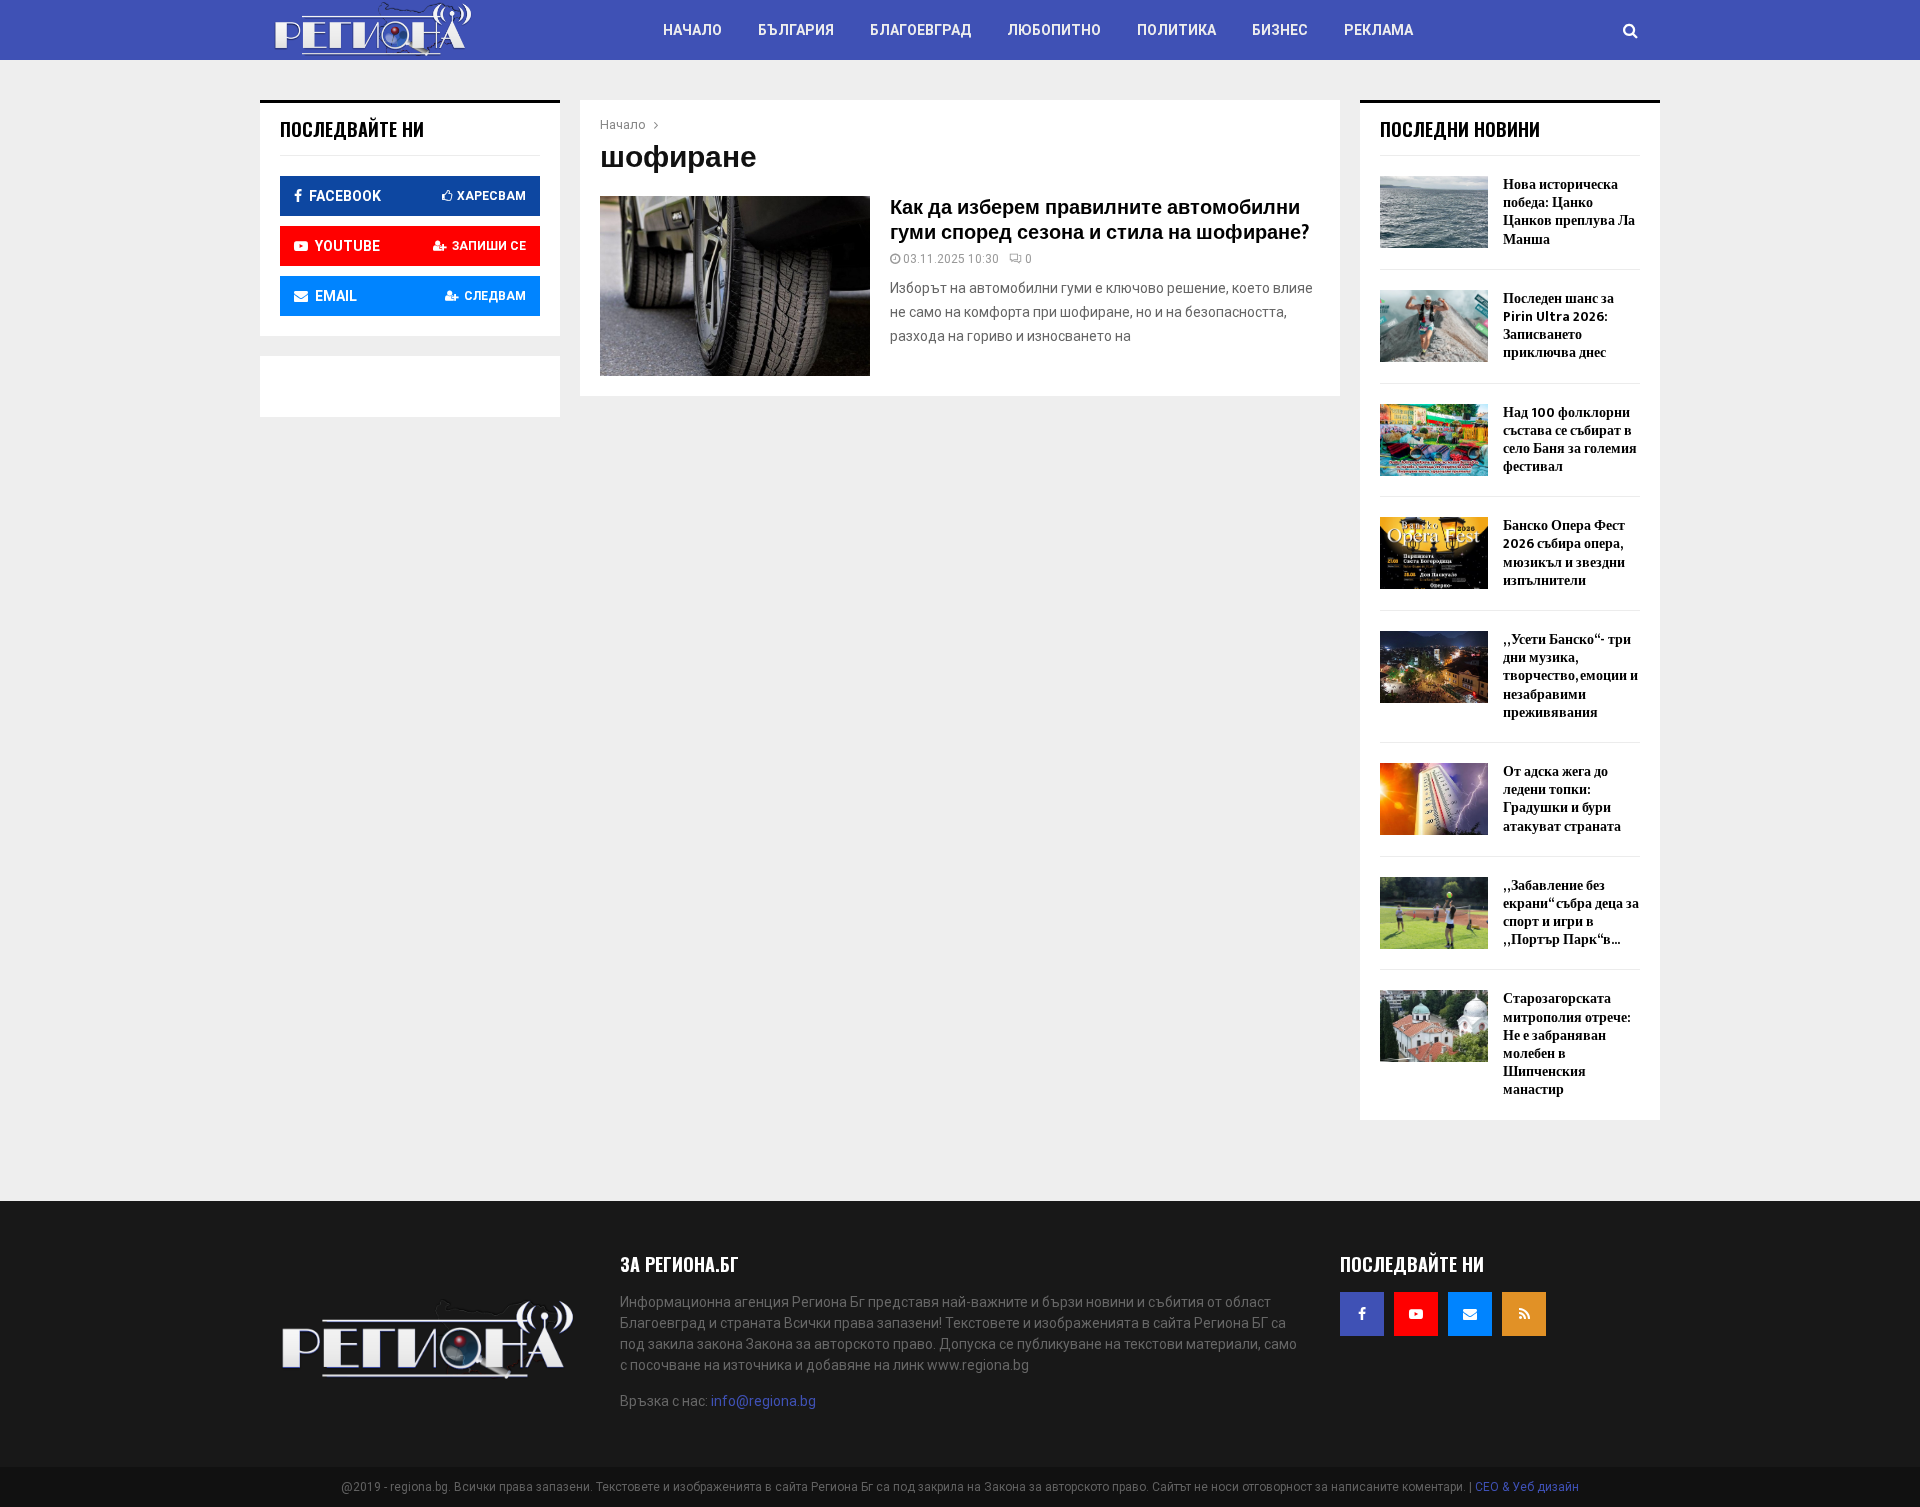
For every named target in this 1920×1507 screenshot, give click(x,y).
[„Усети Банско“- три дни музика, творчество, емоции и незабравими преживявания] (1434, 667)
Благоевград (920, 30)
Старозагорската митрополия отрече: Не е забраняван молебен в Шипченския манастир (1567, 1044)
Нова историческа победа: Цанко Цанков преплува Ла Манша (1569, 212)
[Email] (1470, 1314)
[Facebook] (1362, 1314)
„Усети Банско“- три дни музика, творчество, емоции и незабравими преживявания (1570, 676)
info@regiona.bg (763, 1401)
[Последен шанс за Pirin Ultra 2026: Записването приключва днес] (1434, 326)
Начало (692, 30)
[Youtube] (1416, 1314)
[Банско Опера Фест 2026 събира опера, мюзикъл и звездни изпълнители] (1434, 553)
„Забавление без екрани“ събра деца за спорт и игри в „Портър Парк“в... (1571, 913)
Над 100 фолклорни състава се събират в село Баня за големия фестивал (1570, 440)
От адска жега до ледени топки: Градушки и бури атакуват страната (1562, 799)
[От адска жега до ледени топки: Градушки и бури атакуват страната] (1434, 799)
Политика (1176, 30)
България (796, 30)
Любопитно (1054, 30)
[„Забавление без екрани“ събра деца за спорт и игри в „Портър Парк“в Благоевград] (1434, 913)
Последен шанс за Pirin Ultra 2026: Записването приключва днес (1558, 326)
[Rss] (1524, 1314)
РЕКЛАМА (1378, 30)
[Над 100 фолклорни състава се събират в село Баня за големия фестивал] (1434, 440)
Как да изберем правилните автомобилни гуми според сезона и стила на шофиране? (1099, 220)
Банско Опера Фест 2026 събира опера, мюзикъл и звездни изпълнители (1564, 553)
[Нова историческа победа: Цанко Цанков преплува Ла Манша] (1434, 212)
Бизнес (1280, 30)
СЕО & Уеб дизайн (1527, 1487)
